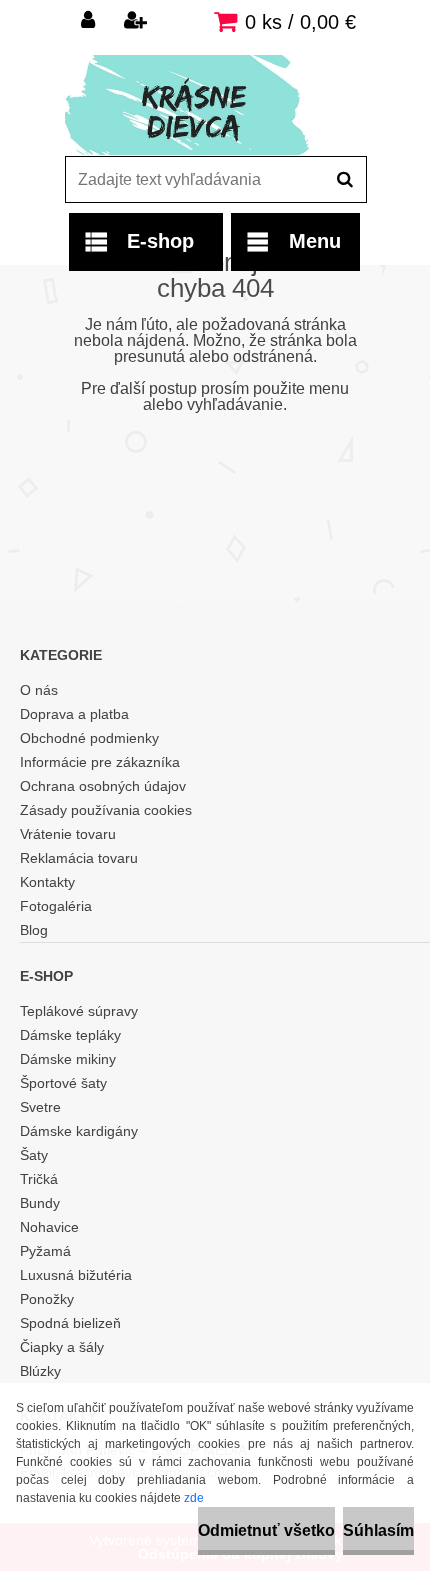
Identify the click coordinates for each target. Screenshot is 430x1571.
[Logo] (202, 105)
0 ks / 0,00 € (300, 22)
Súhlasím (378, 1530)
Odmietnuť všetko (266, 1530)
